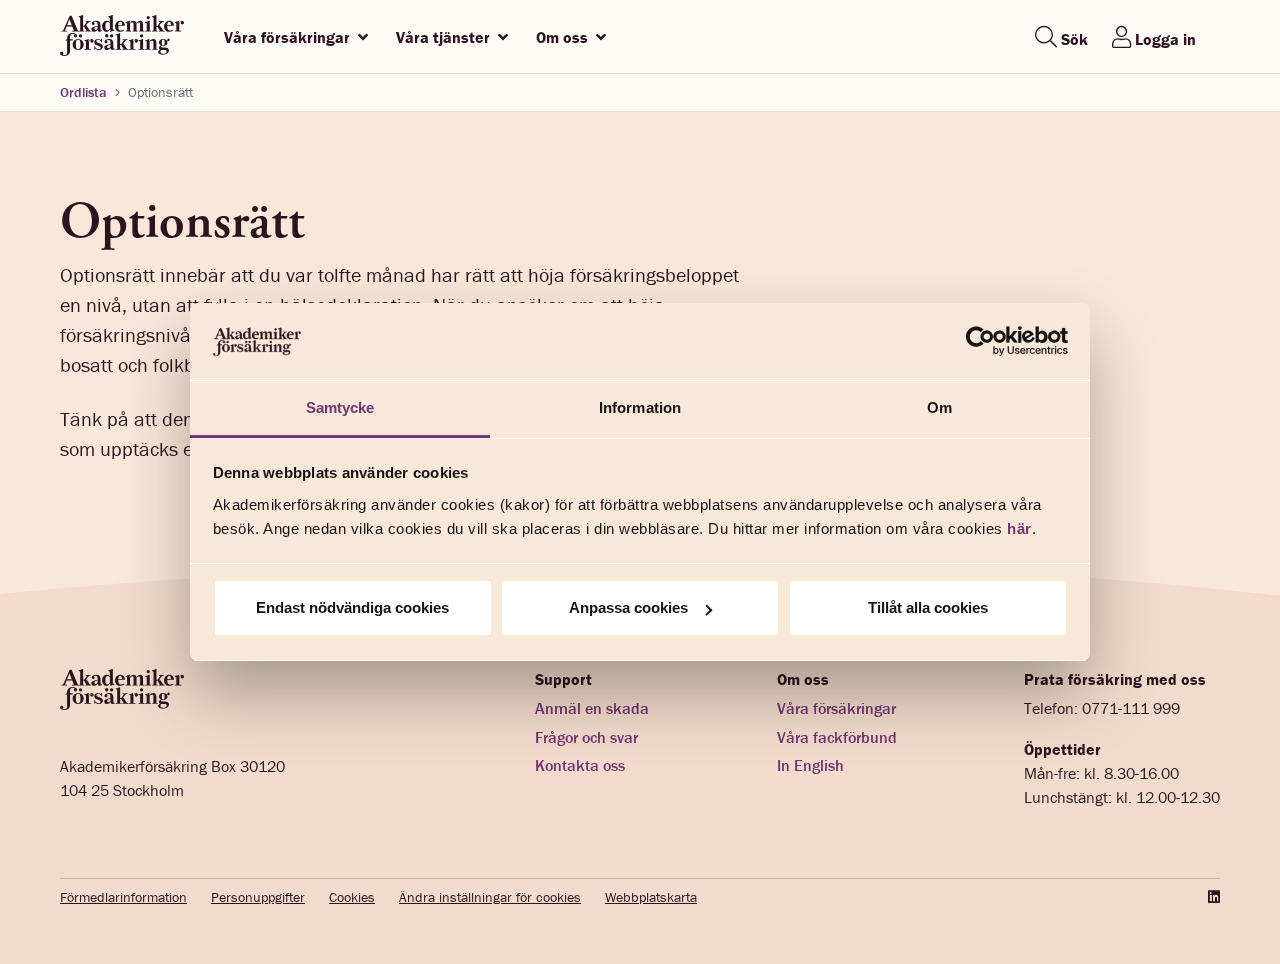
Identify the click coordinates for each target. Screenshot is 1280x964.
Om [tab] (939, 407)
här (1019, 528)
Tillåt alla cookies (928, 607)
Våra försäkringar (289, 37)
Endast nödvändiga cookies (352, 607)
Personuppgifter (258, 897)
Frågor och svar (586, 737)
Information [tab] (640, 407)
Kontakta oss (580, 765)
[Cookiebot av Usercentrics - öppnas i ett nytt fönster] (980, 342)
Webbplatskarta (651, 897)
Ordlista (83, 92)
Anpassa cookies (628, 607)
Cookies (352, 897)
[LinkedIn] (1212, 897)
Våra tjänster (445, 37)
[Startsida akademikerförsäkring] (122, 36)
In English (810, 765)
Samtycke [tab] (340, 407)
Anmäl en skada (592, 708)
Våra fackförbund (837, 737)
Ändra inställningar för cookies (490, 897)
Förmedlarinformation (123, 897)
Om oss (564, 37)
